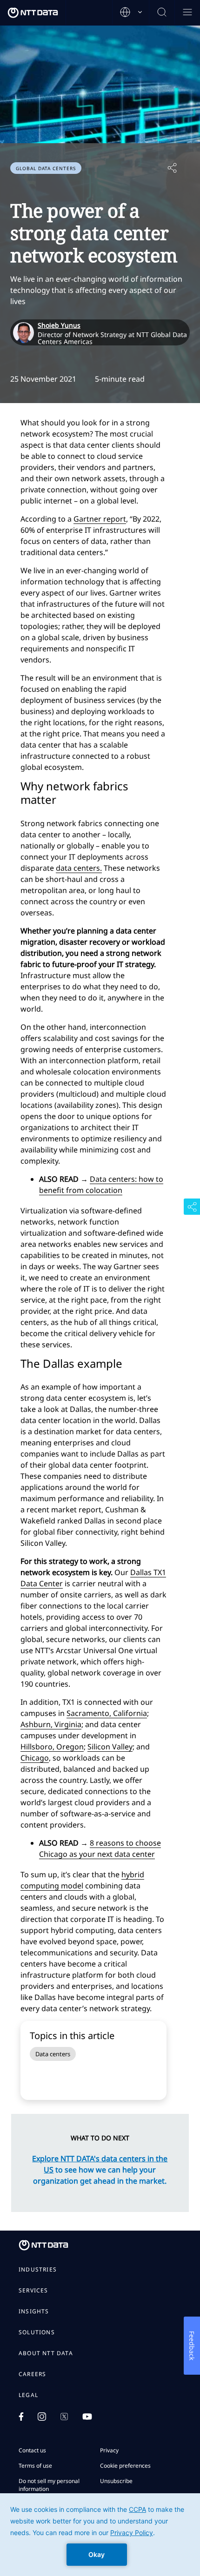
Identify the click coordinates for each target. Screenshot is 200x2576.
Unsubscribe (116, 2481)
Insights (34, 2311)
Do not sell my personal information (49, 2485)
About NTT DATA (46, 2353)
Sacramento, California (107, 1713)
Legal (28, 2395)
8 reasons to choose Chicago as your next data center (100, 1848)
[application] (100, 2535)
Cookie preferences (125, 2466)
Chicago (35, 1758)
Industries (38, 2270)
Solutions (37, 2332)
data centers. (79, 868)
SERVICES (33, 2291)
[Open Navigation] (187, 13)
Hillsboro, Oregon (52, 1747)
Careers (32, 2374)
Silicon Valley (110, 1747)
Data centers (53, 2054)
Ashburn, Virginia (51, 1724)
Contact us (32, 2450)
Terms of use (35, 2466)
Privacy (109, 2450)
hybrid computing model (82, 1880)
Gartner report (100, 519)
